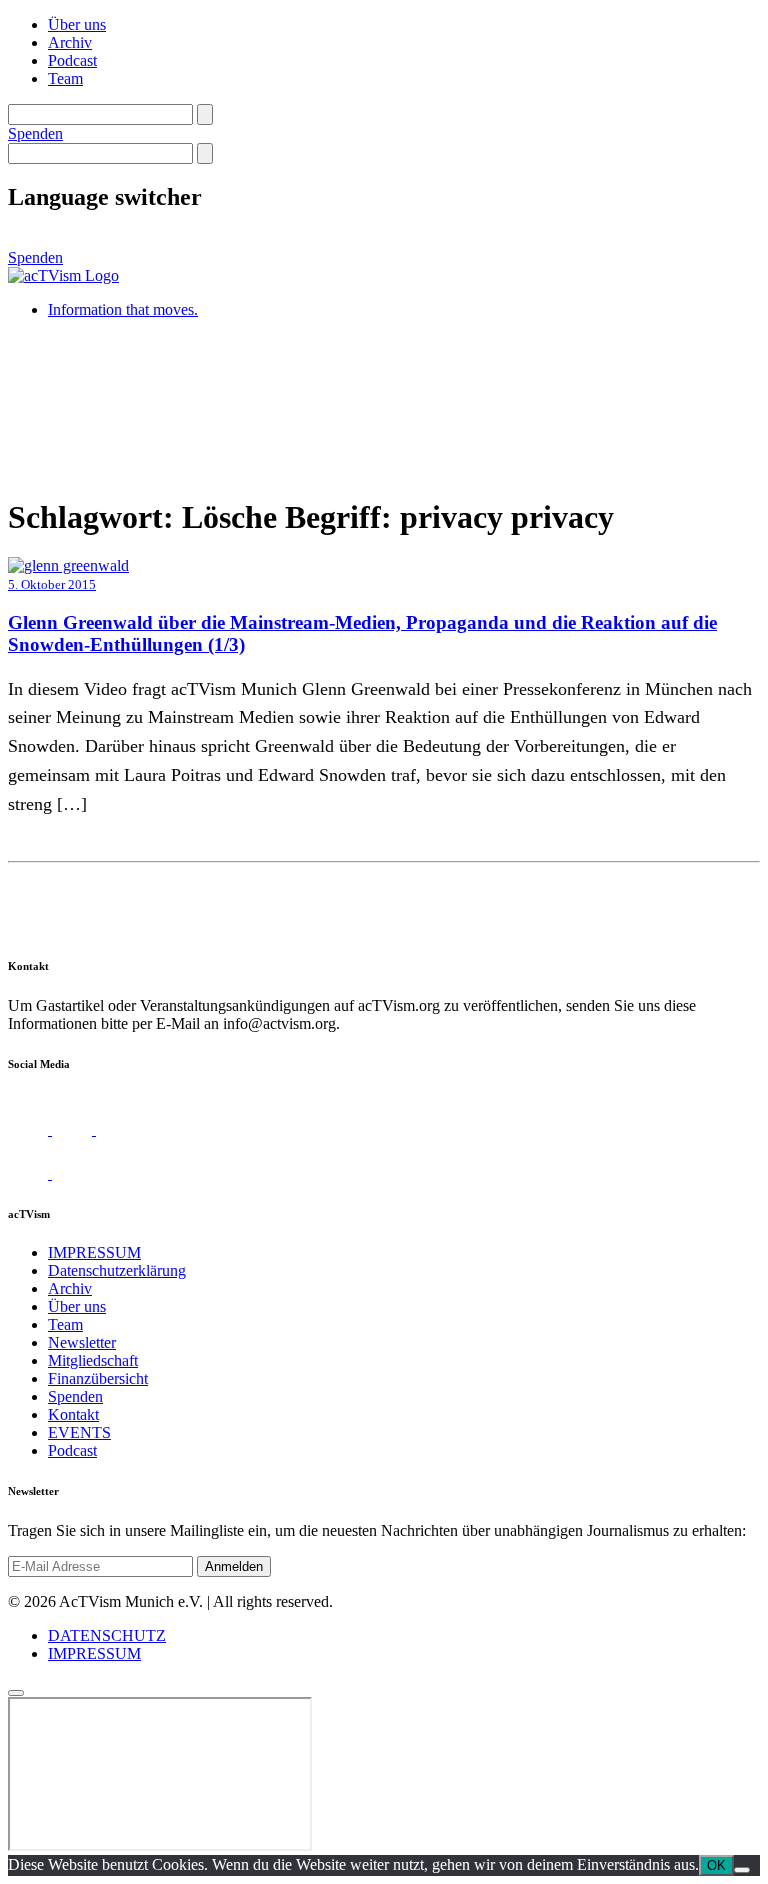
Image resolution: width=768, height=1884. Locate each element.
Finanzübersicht (98, 1378)
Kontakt (73, 1414)
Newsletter (82, 1342)
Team (65, 78)
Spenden (35, 133)
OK (716, 1865)
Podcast (72, 60)
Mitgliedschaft (93, 1360)
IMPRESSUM (94, 1252)
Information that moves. (123, 309)
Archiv (70, 42)
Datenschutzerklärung (117, 1270)
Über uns (77, 24)
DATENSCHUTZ (107, 1635)
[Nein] (742, 1870)
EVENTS (79, 1432)
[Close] (16, 1693)
